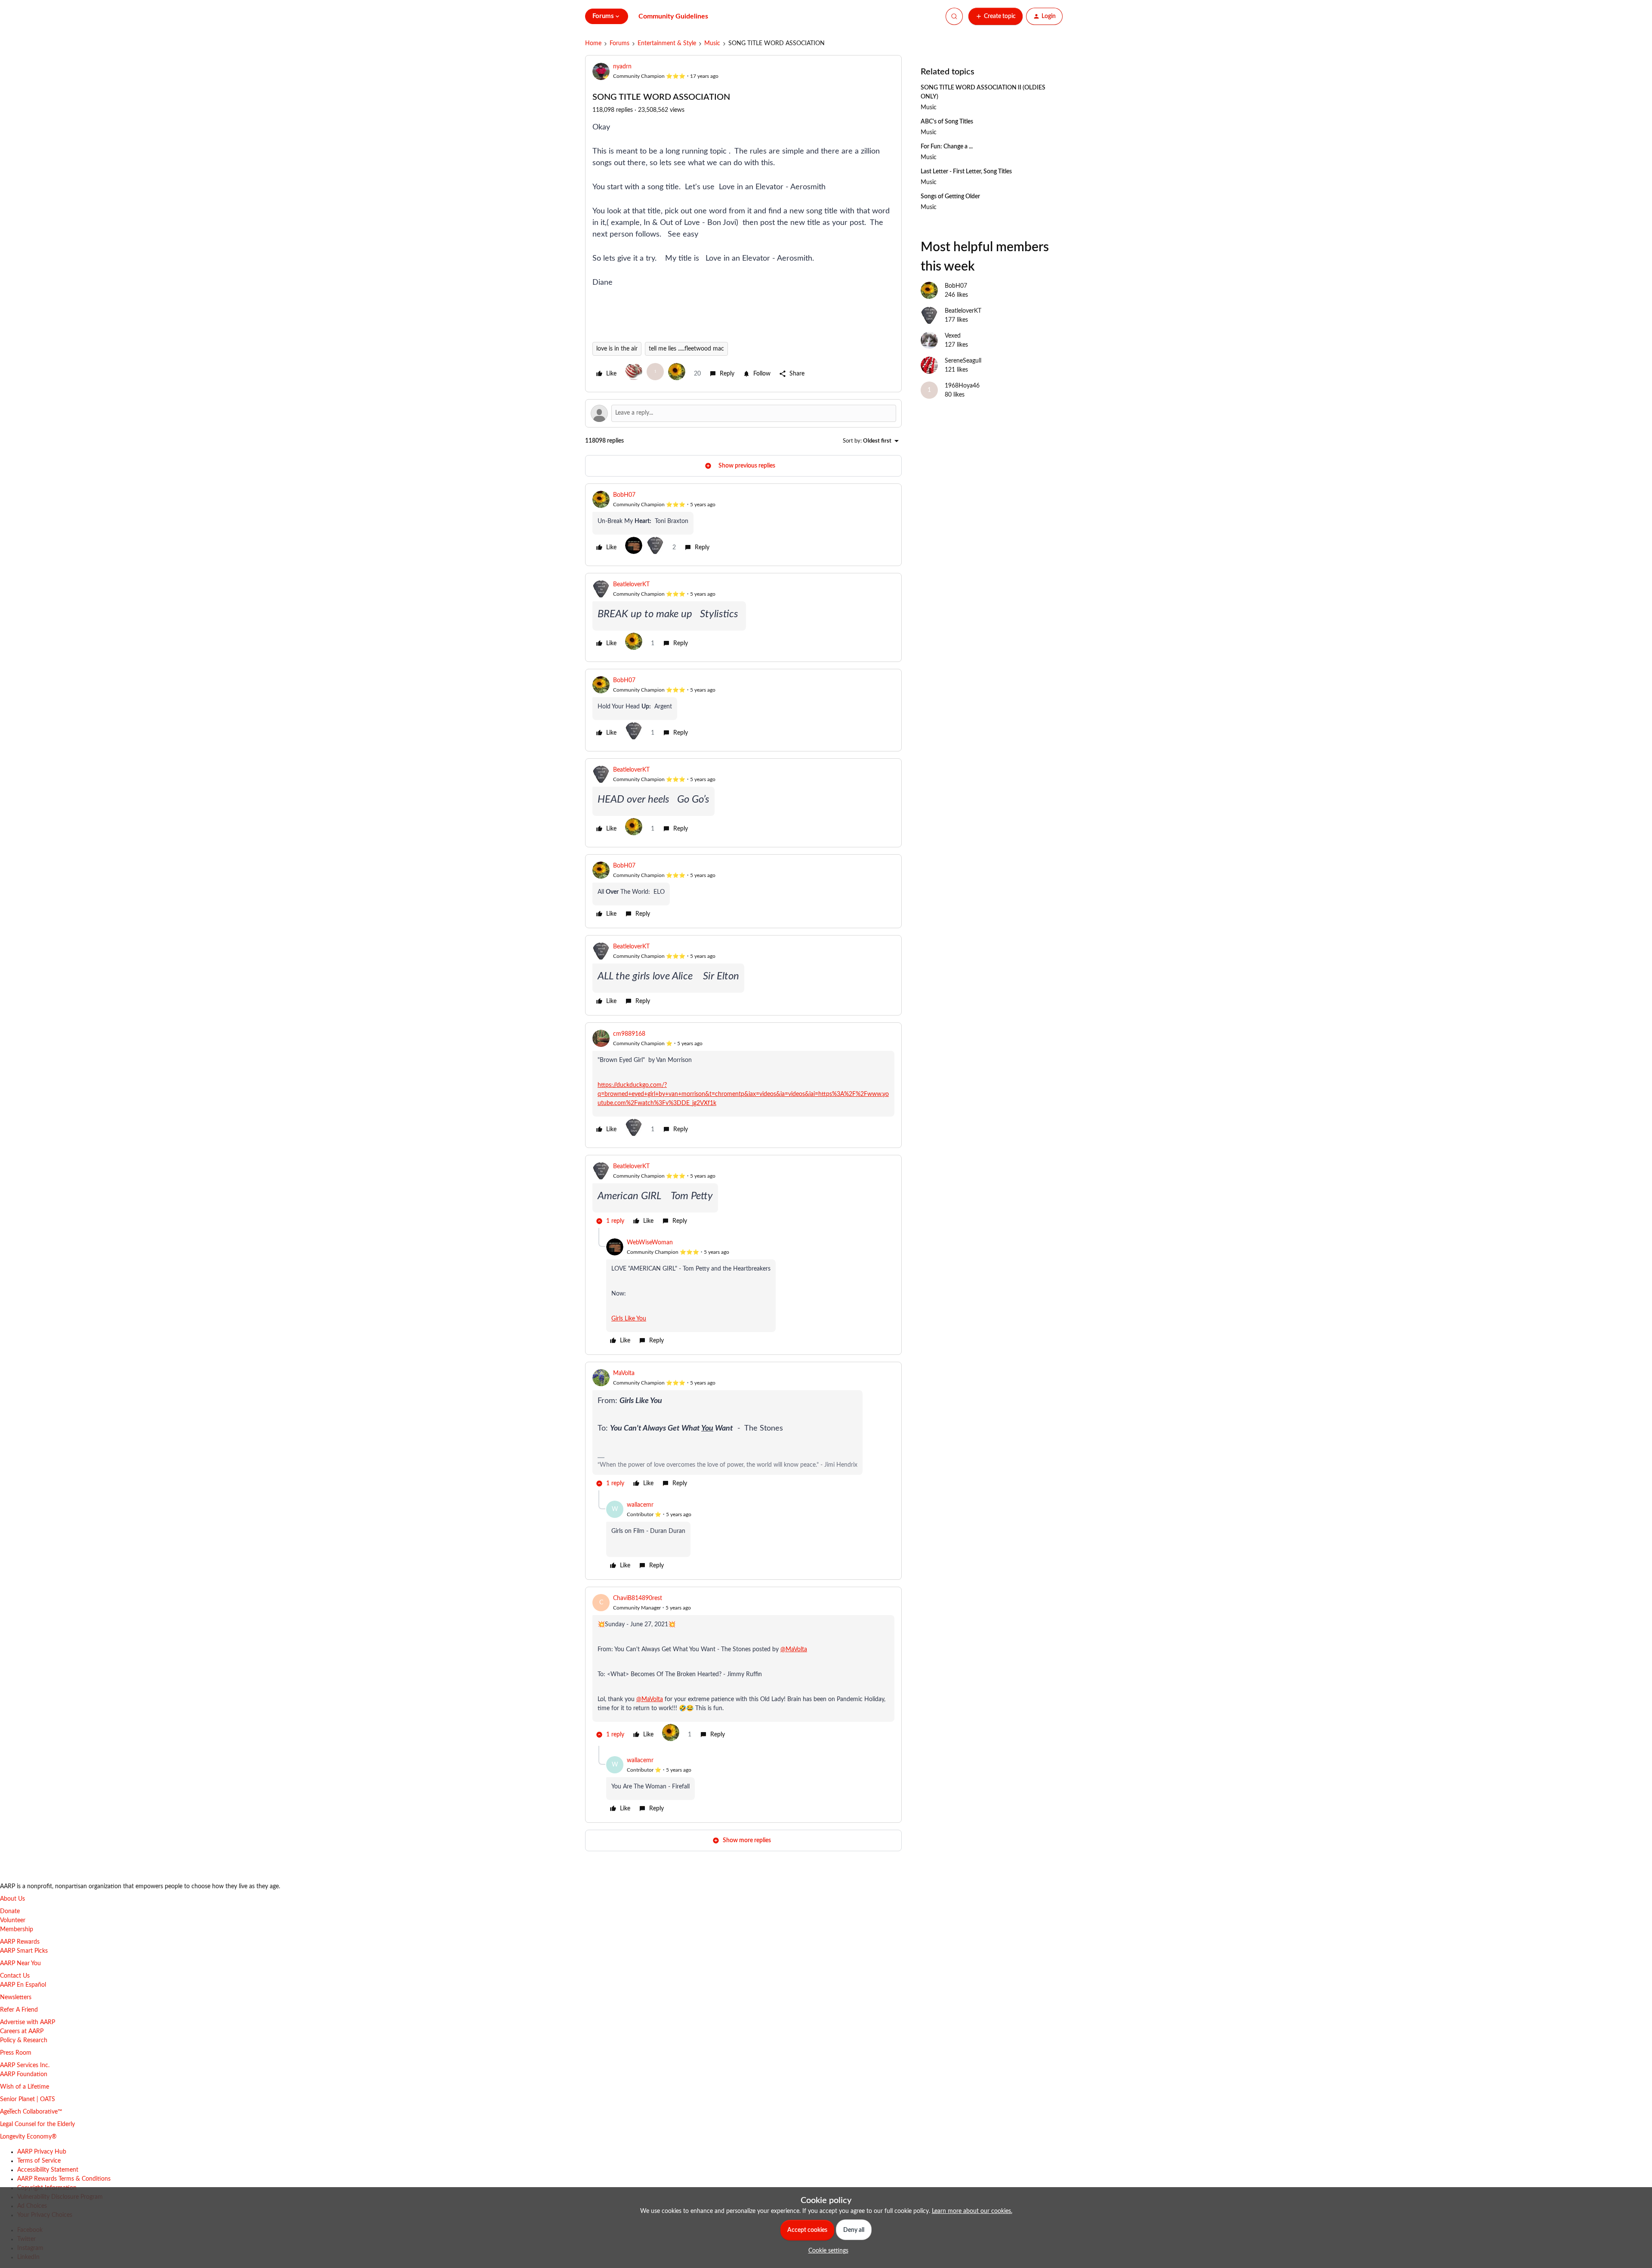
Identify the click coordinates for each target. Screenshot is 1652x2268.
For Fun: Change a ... (947, 147)
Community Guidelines (673, 16)
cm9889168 (629, 1034)
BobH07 (624, 495)
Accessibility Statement (48, 2170)
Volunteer (13, 1920)
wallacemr (640, 1505)
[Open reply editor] (743, 413)
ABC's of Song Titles (947, 122)
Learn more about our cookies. (972, 2211)
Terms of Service (39, 2161)
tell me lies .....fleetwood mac (686, 349)
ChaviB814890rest (638, 1598)
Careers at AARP (22, 2031)
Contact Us (15, 1976)
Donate (10, 1911)
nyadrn (622, 67)
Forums (619, 43)
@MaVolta (794, 1649)
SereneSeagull (963, 361)
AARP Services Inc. (25, 2065)
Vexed (953, 336)
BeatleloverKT (631, 585)
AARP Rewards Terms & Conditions (64, 2179)
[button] (996, 16)
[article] (743, 525)
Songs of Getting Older (950, 197)
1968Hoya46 (962, 386)
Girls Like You (629, 1319)
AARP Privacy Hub (42, 2152)
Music (712, 43)
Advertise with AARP (28, 2022)
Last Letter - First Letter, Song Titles (966, 172)
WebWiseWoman (650, 1243)
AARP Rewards (20, 1942)
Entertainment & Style (667, 43)
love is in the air (617, 349)
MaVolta (624, 1373)
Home (593, 43)
